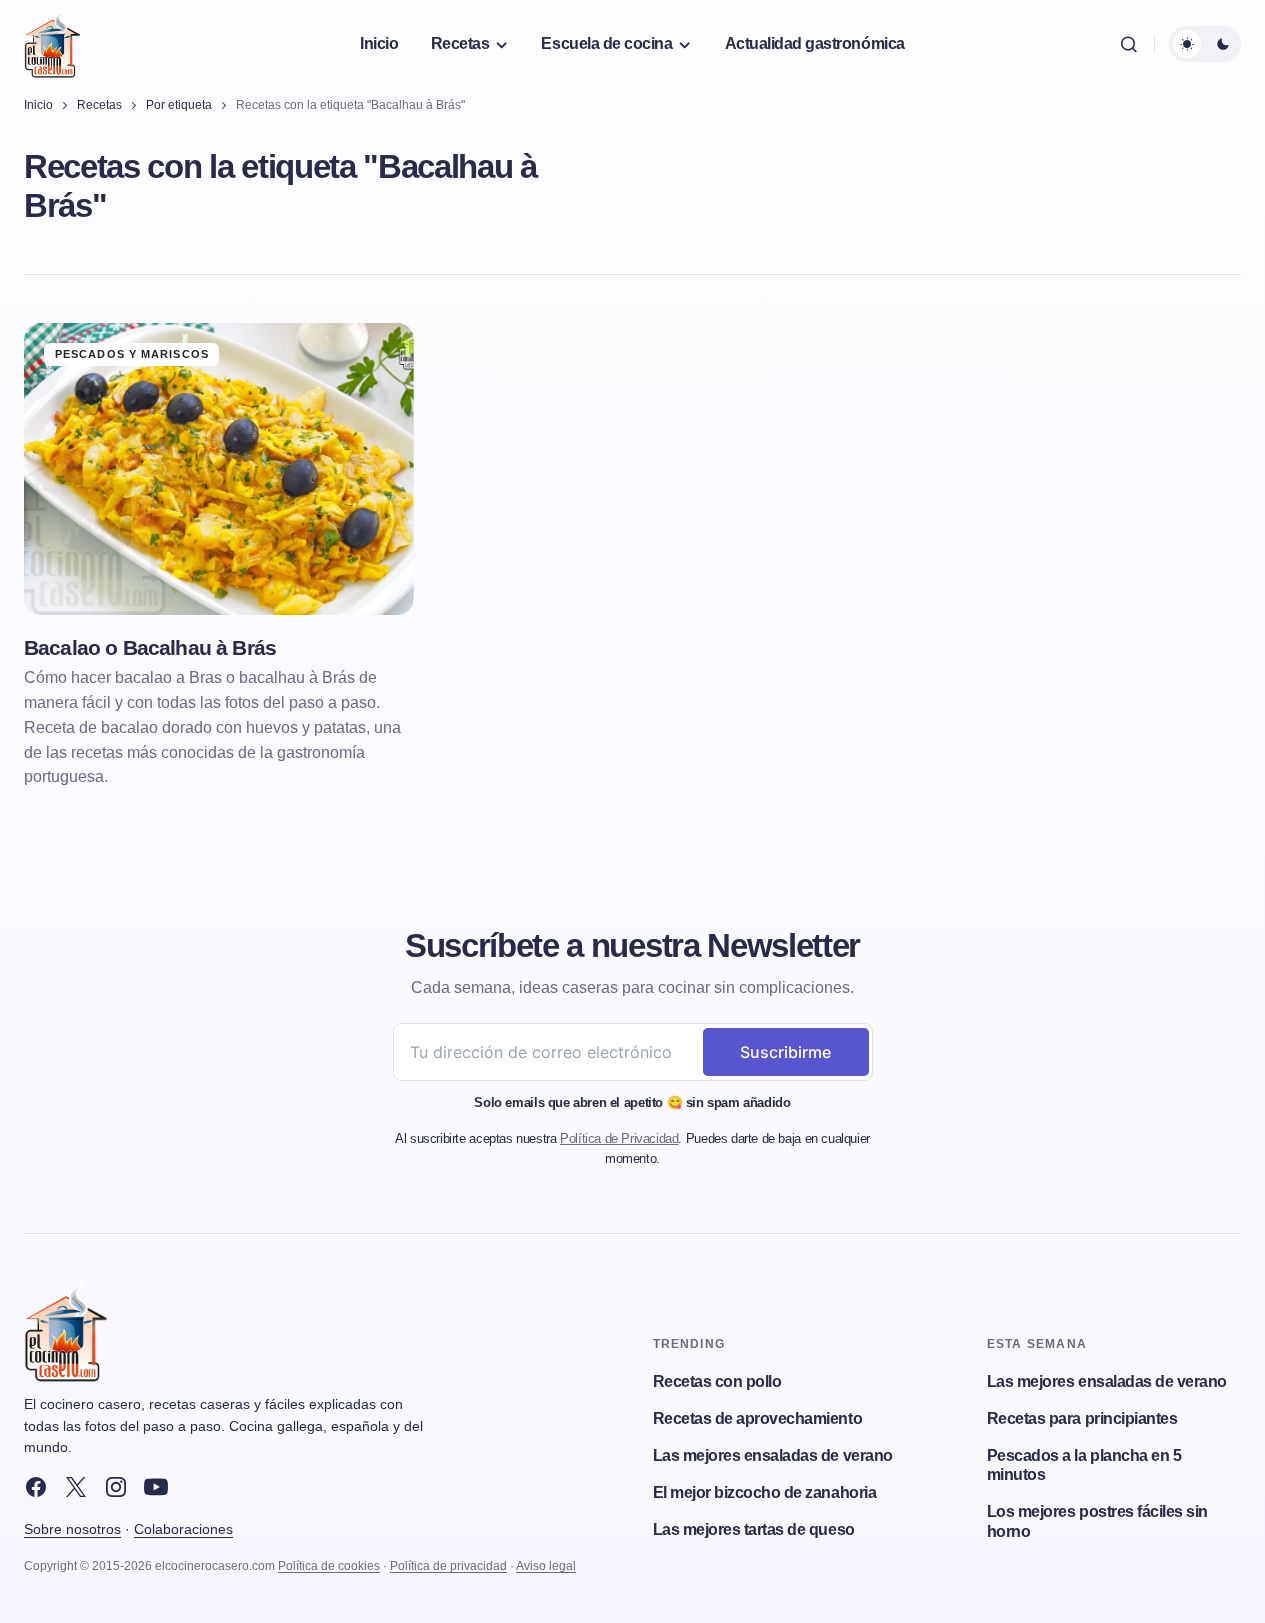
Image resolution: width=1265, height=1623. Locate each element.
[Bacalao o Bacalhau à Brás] (219, 469)
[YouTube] (156, 1487)
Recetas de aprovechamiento (758, 1418)
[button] (1129, 44)
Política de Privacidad (619, 1138)
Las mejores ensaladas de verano (773, 1455)
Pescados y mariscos (132, 354)
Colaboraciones (183, 1529)
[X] (76, 1487)
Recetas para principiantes (1082, 1418)
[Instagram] (116, 1487)
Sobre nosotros (72, 1529)
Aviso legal (546, 1566)
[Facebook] (36, 1487)
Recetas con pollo (717, 1381)
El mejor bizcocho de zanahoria (765, 1492)
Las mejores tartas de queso (754, 1529)
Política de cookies (329, 1566)
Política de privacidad (448, 1566)
